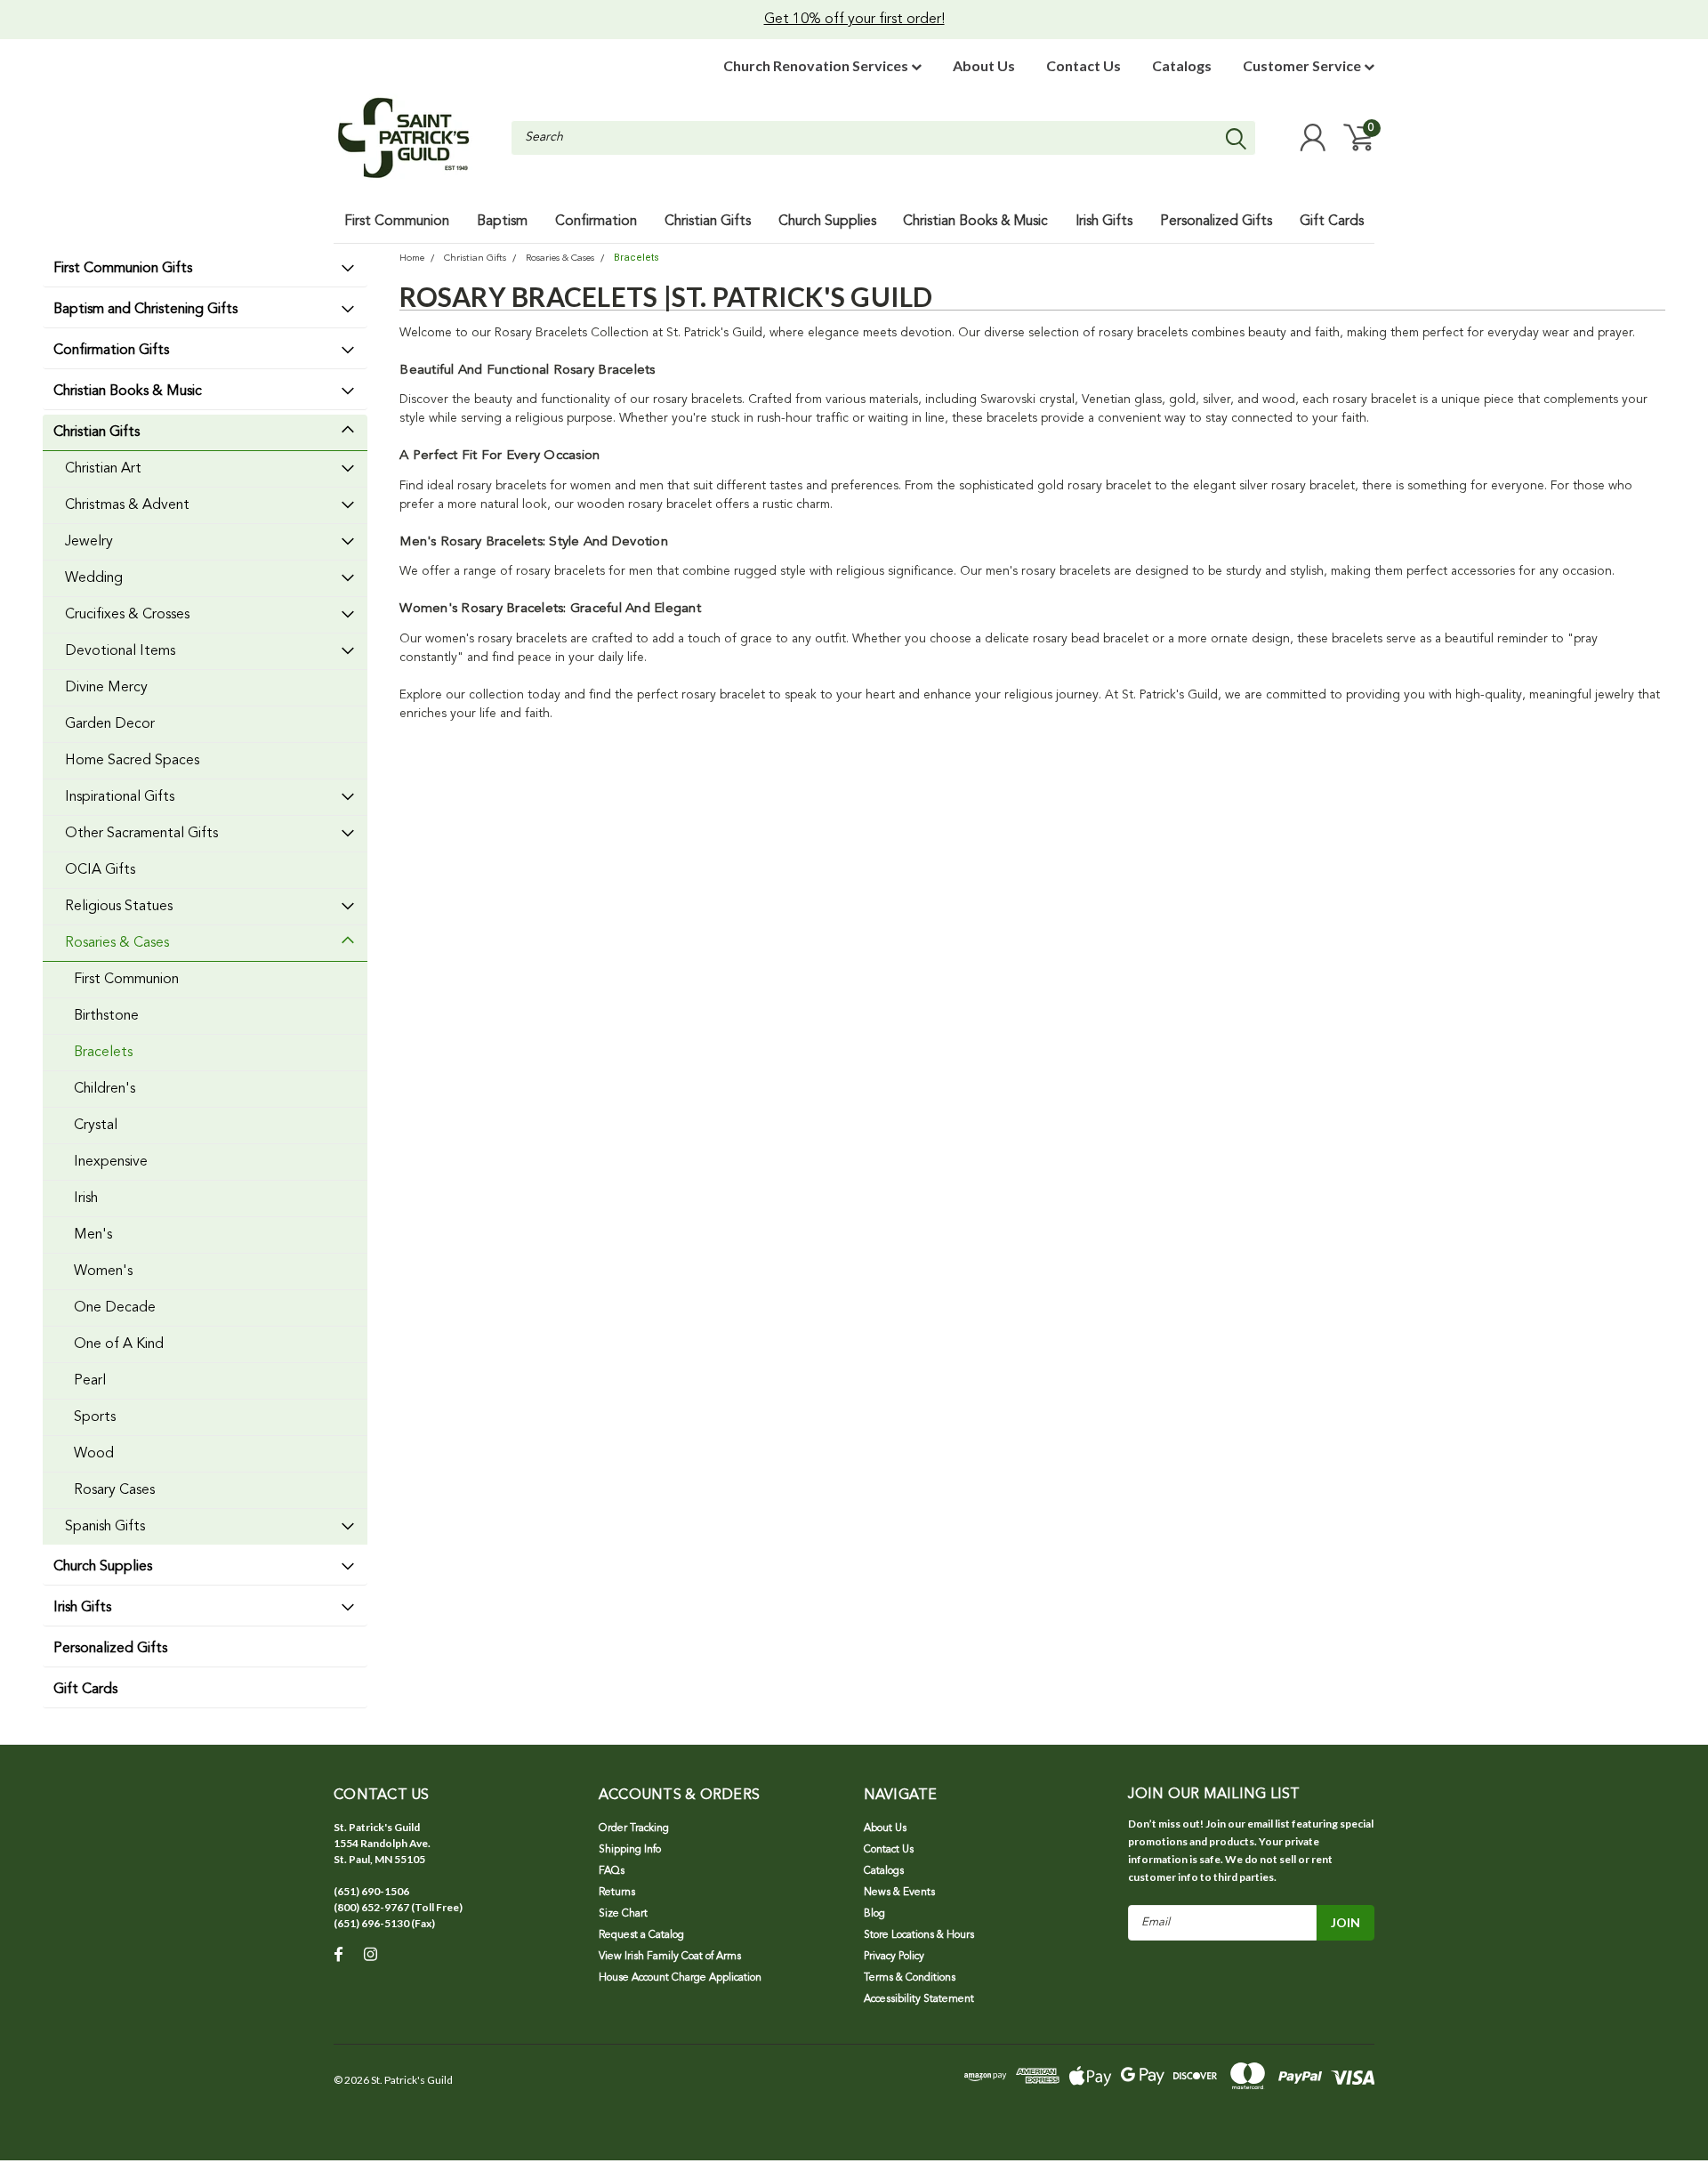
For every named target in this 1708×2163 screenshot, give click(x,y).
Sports (95, 1417)
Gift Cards (85, 1690)
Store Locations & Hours (919, 1935)
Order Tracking (634, 1828)
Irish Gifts (82, 1608)
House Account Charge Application (680, 1978)
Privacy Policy (894, 1957)
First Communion (126, 980)
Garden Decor (110, 724)
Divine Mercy (106, 688)
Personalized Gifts (110, 1649)
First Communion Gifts (123, 269)
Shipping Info (630, 1850)
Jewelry (89, 542)
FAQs (612, 1871)
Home (412, 258)
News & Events (899, 1893)
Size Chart (623, 1914)
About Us (984, 65)
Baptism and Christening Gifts (145, 310)
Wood (94, 1454)
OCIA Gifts (100, 870)
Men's (93, 1235)
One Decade (115, 1308)
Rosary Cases (114, 1490)
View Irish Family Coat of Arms (670, 1957)
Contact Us (1084, 65)
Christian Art (103, 469)
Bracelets (103, 1053)
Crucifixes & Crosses (127, 615)
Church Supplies (103, 1567)
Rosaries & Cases (117, 943)
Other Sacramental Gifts (141, 834)
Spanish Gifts (105, 1527)
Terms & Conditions (910, 1978)
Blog (874, 1914)
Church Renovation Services (817, 65)
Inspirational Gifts (120, 797)
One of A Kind (119, 1344)
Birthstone (106, 1016)
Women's (103, 1271)
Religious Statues (119, 907)
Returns (617, 1893)
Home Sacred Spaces (132, 761)
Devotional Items (120, 651)
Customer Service (1303, 65)
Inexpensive (111, 1162)
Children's (105, 1089)
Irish (86, 1199)
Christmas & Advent (127, 505)
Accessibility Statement (919, 1999)
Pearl (90, 1381)
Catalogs (1182, 65)
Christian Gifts (97, 432)
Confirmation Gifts (111, 351)
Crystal (96, 1126)
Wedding (94, 578)
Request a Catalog (641, 1935)
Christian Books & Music (128, 391)
